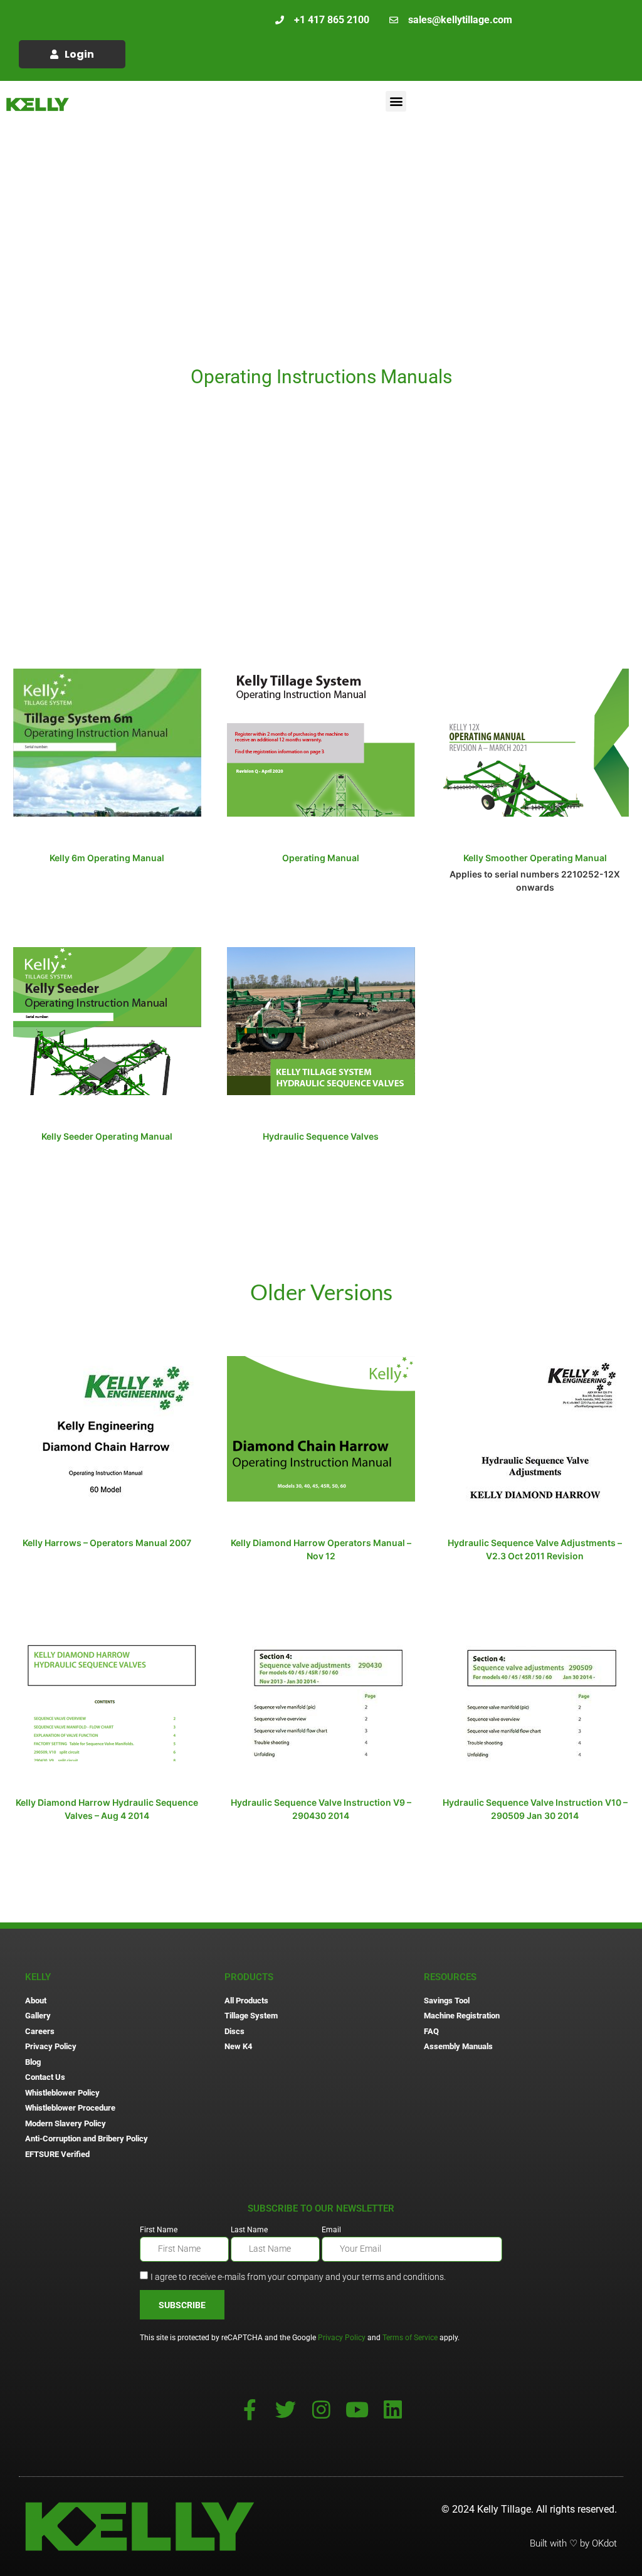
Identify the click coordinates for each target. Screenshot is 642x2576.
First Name (159, 2230)
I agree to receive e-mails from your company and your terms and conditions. (298, 2277)
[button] (396, 101)
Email (331, 2230)
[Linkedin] (393, 2409)
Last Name (249, 2230)
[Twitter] (286, 2409)
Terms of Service (410, 2338)
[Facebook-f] (250, 2409)
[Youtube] (357, 2409)
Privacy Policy (342, 2338)
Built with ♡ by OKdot (573, 2543)
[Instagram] (321, 2409)
